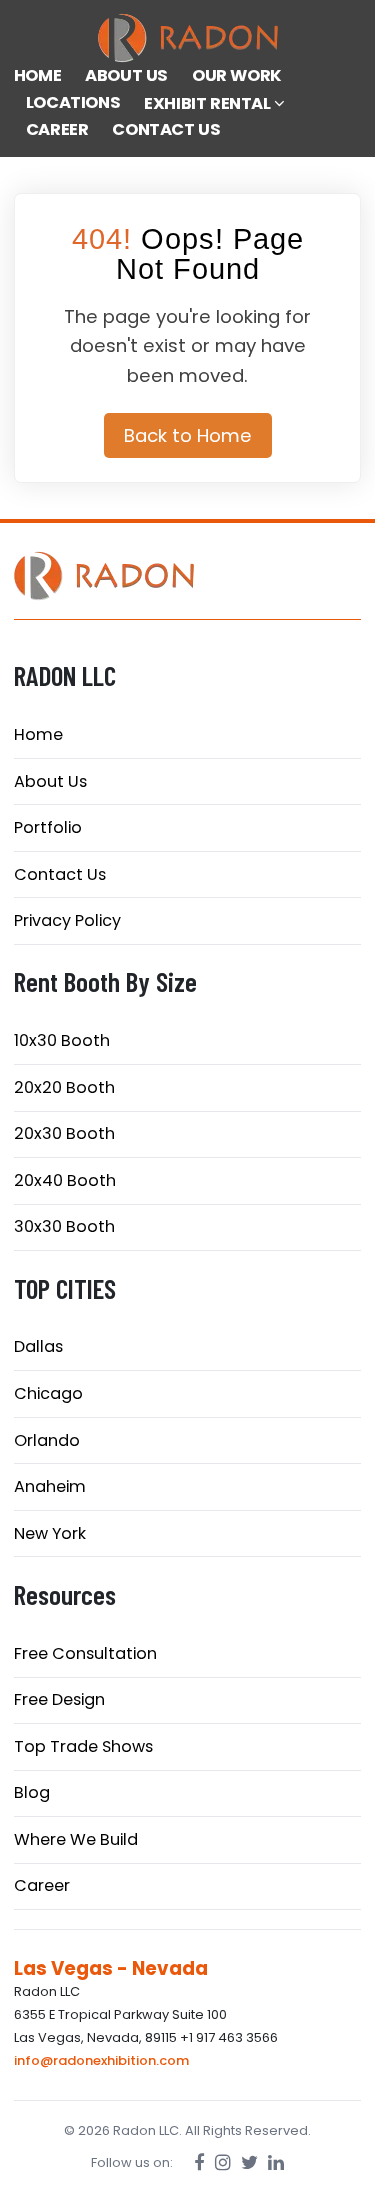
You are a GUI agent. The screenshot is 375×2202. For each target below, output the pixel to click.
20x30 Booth (64, 1133)
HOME (37, 75)
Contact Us (60, 874)
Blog (32, 1792)
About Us (50, 781)
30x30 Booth (64, 1226)
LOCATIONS (73, 102)
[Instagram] (223, 2162)
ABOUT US (126, 75)
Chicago (48, 1393)
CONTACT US (166, 129)
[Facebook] (199, 2162)
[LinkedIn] (276, 2162)
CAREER (57, 129)
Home (38, 734)
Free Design (59, 1699)
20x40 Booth (65, 1180)
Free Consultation (85, 1653)
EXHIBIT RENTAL (209, 103)
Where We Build (76, 1839)
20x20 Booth (64, 1087)
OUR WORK (237, 75)
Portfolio (48, 827)
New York (50, 1533)
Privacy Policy (67, 920)
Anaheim (50, 1486)
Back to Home (188, 435)
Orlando (47, 1440)
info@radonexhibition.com (101, 2060)
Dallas (38, 1346)
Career (42, 1885)
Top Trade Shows (83, 1746)
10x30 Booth (62, 1040)
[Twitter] (249, 2162)
